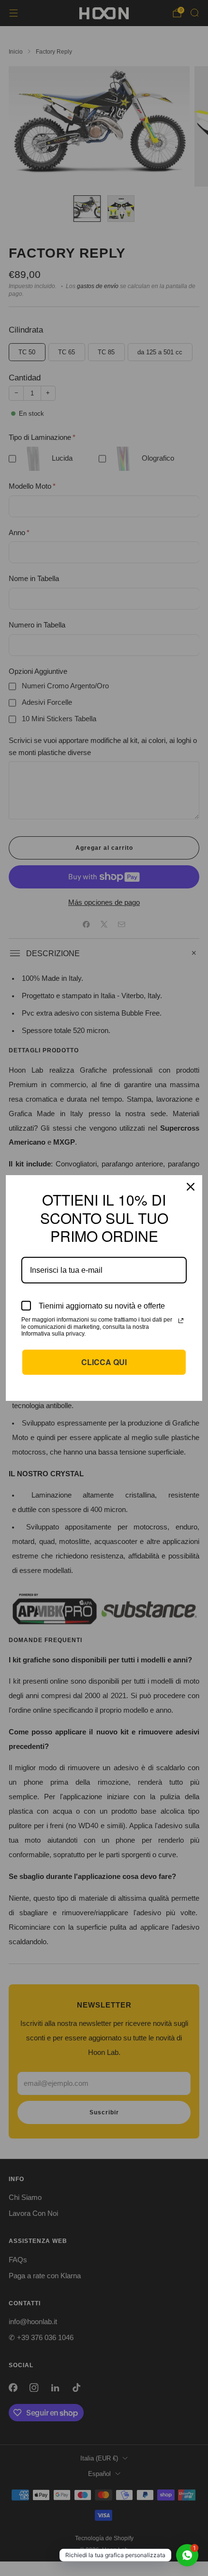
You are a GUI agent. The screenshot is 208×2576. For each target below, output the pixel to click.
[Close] (191, 1187)
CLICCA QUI (104, 1362)
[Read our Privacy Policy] (181, 1321)
